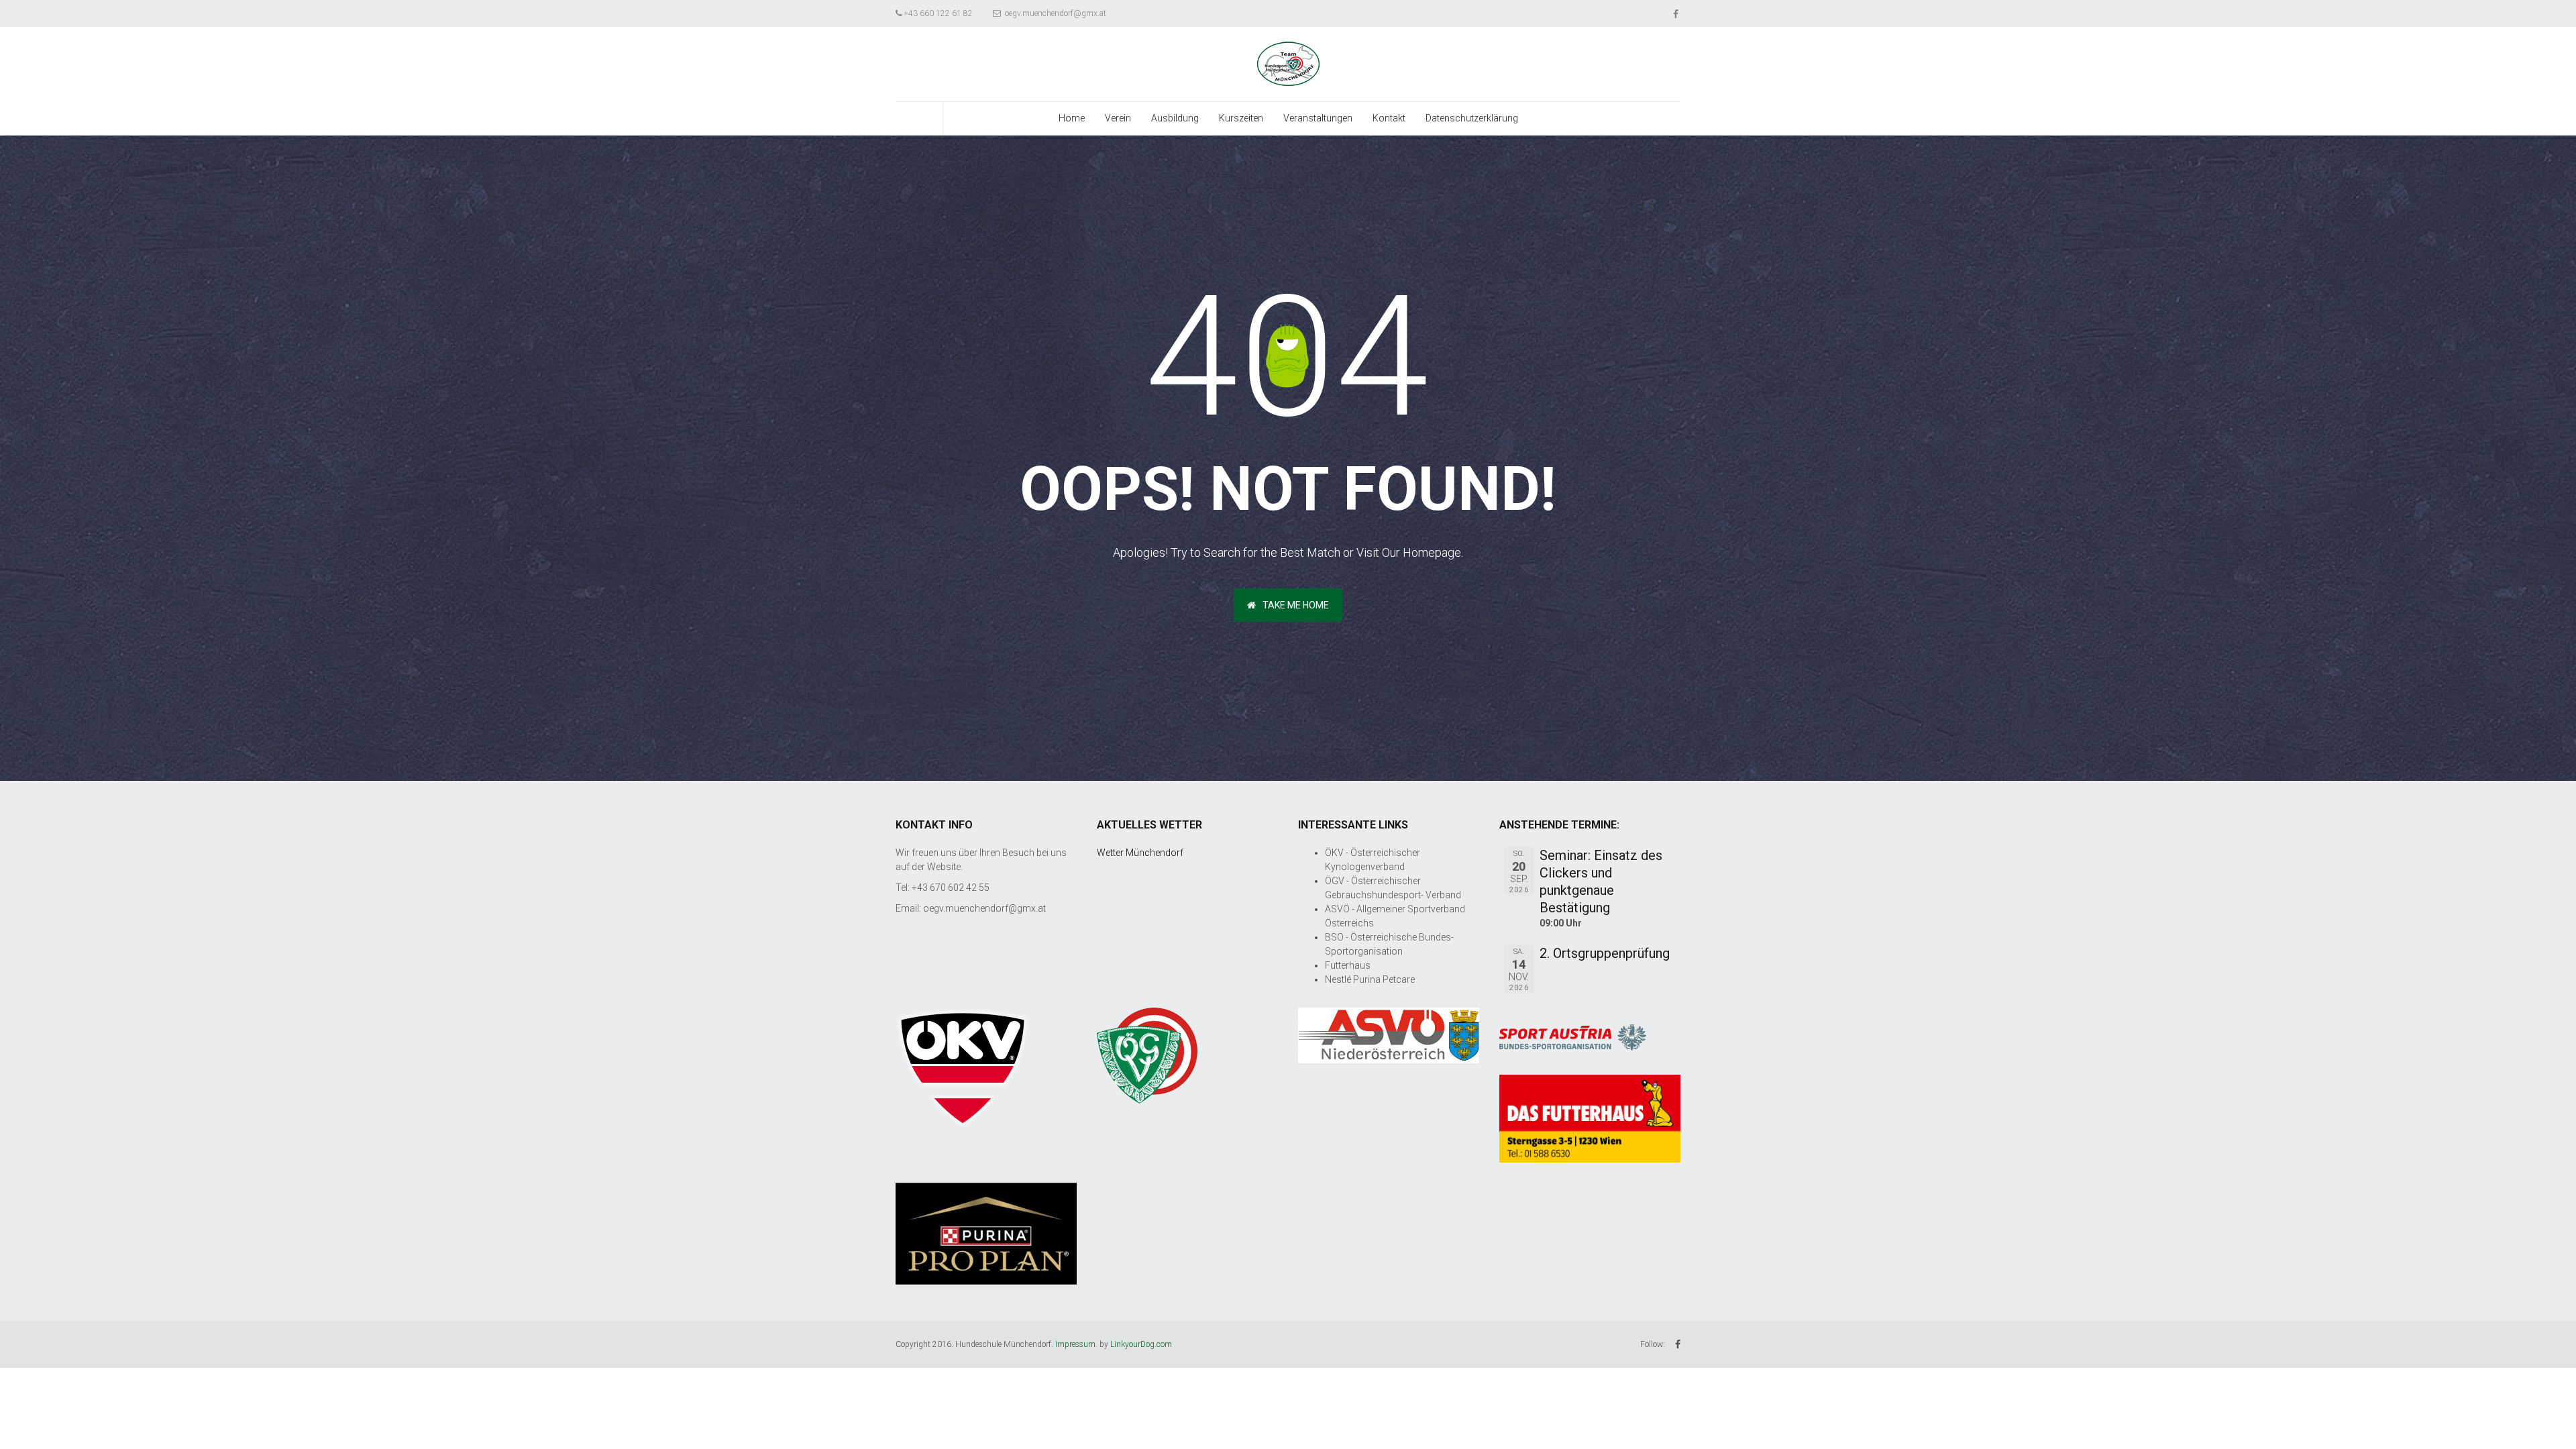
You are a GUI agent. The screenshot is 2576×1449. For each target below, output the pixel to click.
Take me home (1296, 605)
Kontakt (1389, 118)
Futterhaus (1348, 965)
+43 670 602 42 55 (951, 888)
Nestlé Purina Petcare (1370, 979)
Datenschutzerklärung (1472, 118)
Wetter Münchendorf (1140, 853)
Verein (1118, 118)
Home (1072, 118)
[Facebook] (1677, 13)
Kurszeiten (1241, 118)
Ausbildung (1175, 118)
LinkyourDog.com (1141, 1344)
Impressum (1075, 1344)
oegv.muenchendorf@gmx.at (1055, 13)
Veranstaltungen (1318, 118)
